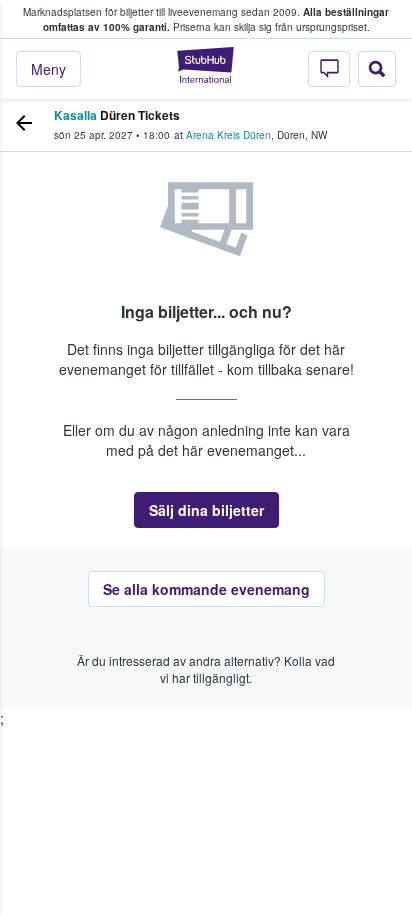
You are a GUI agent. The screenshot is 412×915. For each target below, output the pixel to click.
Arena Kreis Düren (228, 135)
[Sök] (377, 69)
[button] (206, 510)
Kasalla (75, 115)
